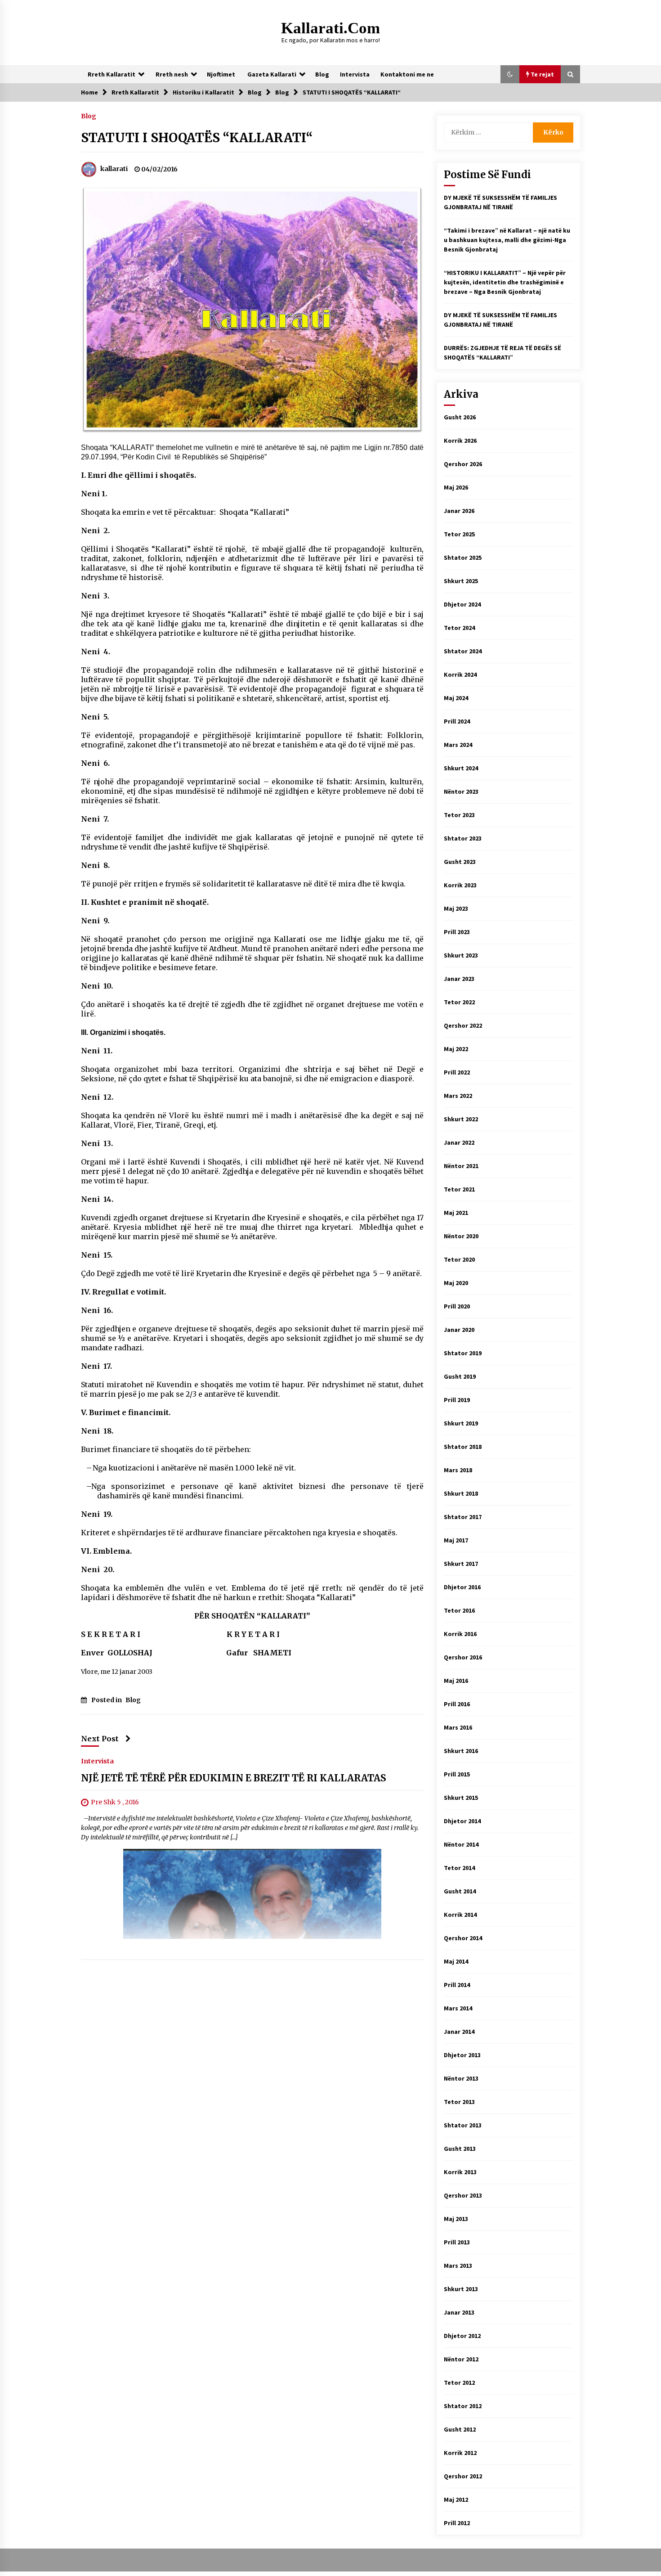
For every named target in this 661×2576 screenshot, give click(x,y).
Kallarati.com (330, 28)
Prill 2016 (457, 1704)
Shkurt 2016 (461, 1751)
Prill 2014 (457, 1985)
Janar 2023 (459, 979)
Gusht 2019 (460, 1376)
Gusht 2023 (460, 862)
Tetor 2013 (459, 2102)
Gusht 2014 (460, 1891)
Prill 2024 (457, 721)
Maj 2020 (456, 1283)
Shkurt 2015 (461, 1798)
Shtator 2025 (463, 557)
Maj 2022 (456, 1049)
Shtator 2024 (463, 651)
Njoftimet (221, 74)
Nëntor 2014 (461, 1844)
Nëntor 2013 (461, 2078)
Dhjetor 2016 (462, 1587)
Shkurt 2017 (461, 1564)
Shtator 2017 (463, 1517)
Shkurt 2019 (461, 1423)
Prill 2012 (457, 2523)
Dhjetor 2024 (462, 604)
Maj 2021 (456, 1213)
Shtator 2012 (463, 2406)
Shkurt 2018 (461, 1493)
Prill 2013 (457, 2242)
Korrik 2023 (460, 885)
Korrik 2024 (460, 674)
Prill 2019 (457, 1400)
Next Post (100, 1739)
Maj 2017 (456, 1540)
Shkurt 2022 (461, 1119)
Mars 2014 (458, 2008)
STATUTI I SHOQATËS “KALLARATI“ (197, 138)
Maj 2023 (456, 908)
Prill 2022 (457, 1072)
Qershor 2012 (463, 2476)
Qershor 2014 (463, 1938)
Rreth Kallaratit (112, 74)
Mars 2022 (458, 1096)
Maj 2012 (456, 2500)
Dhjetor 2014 (462, 1821)
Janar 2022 (459, 1142)
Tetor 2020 (459, 1259)
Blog (322, 74)
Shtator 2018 (463, 1447)
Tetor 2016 (459, 1610)
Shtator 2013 (463, 2125)
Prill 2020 (457, 1306)
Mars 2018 (458, 1470)
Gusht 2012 (460, 2429)
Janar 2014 (459, 2032)
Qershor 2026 (463, 464)
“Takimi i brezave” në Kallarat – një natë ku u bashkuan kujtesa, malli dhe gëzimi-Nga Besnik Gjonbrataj (507, 240)
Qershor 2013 (463, 2195)
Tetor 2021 (459, 1189)
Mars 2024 (458, 745)
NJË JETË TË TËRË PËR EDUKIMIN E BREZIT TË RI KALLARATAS (234, 1778)
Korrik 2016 (460, 1634)
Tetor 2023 (459, 815)
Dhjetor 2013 (462, 2055)
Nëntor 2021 (461, 1166)
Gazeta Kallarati (272, 74)
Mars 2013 (458, 2266)
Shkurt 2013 (461, 2289)
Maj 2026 (456, 487)
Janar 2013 (459, 2312)
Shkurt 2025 (461, 581)
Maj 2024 (456, 698)
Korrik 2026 (460, 441)
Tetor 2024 (459, 628)
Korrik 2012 (460, 2453)
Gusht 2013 (460, 2149)
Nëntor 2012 (461, 2359)
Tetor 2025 (459, 534)
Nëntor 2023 (461, 791)
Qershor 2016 (463, 1657)
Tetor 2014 (459, 1868)
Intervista (355, 74)
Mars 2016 (458, 1727)
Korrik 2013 (460, 2172)
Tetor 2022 (459, 1002)
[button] (510, 74)
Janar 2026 (459, 511)
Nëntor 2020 (461, 1236)
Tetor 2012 (459, 2383)
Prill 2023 (457, 932)
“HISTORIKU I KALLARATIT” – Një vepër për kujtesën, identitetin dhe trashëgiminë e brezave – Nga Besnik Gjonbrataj (505, 282)
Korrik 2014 (460, 1915)
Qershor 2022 (463, 1025)
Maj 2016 (456, 1681)
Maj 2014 (456, 1961)
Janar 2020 (459, 1330)
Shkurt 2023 (461, 955)
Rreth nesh (172, 74)
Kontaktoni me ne (407, 74)
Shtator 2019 (463, 1353)
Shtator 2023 (463, 838)
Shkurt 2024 (461, 768)
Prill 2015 (457, 1774)
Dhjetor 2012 (462, 2336)
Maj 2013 (456, 2219)
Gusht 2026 (460, 417)
